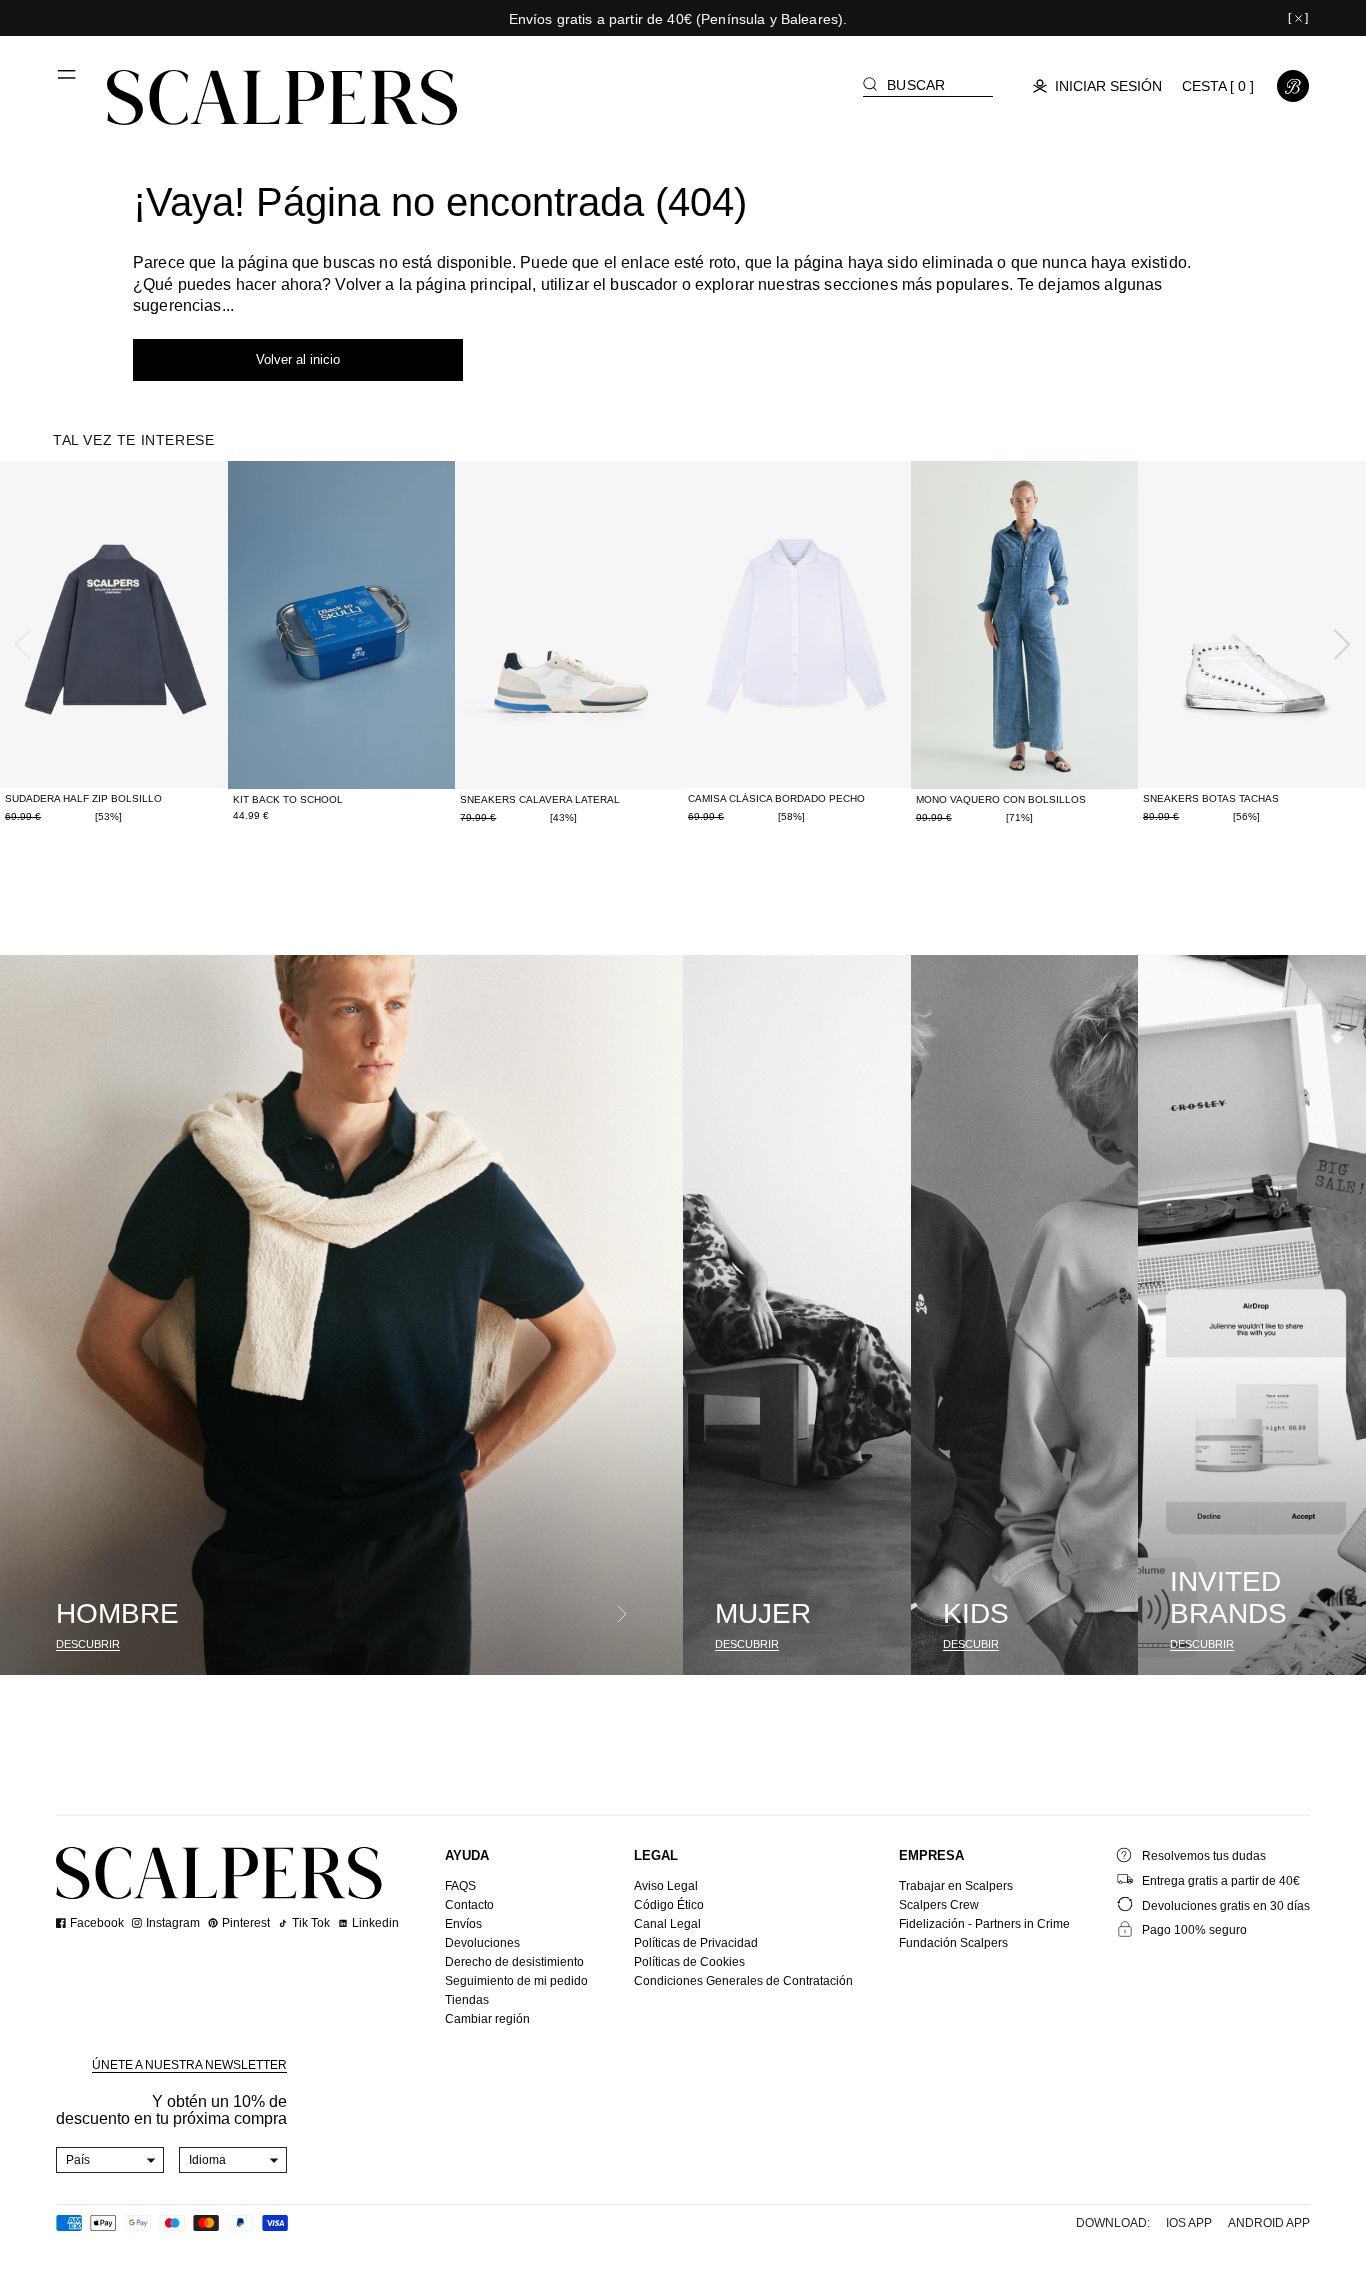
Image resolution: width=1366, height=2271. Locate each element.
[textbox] (110, 2160)
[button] (68, 82)
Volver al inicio (298, 359)
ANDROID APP (1269, 2223)
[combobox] (110, 2160)
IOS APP (1189, 2223)
